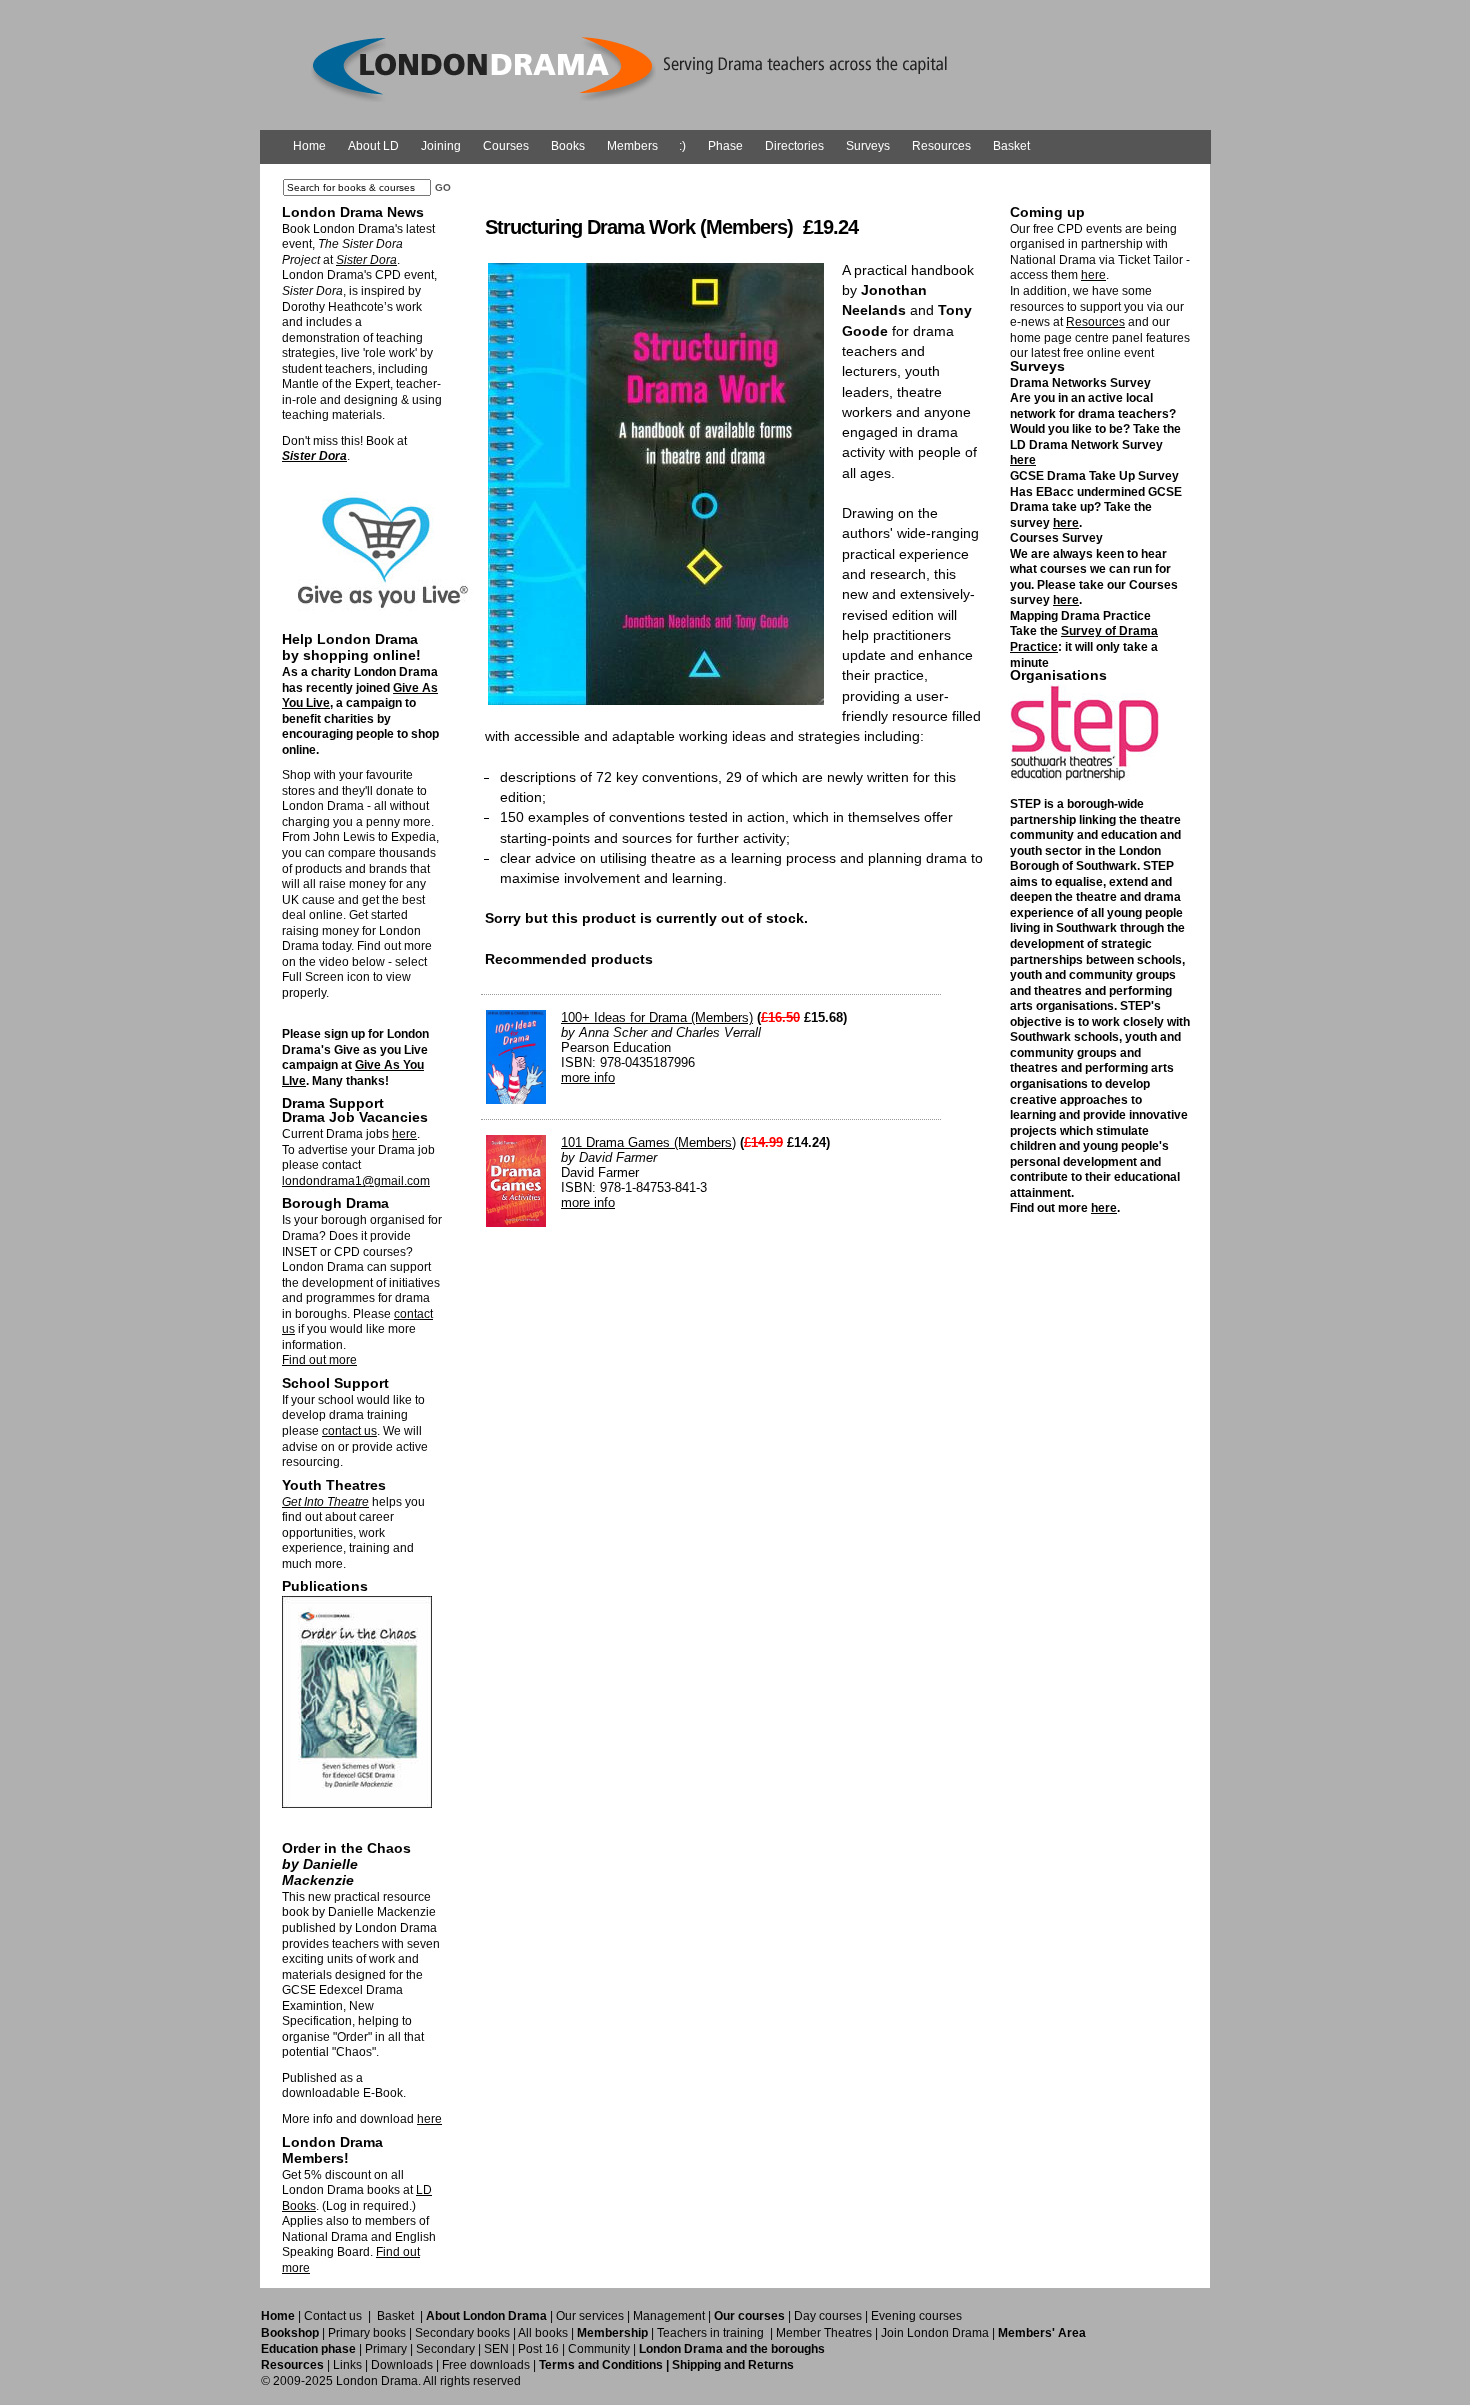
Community (599, 2349)
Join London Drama (935, 2333)
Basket (1011, 146)
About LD (373, 146)
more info (588, 1077)
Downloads (402, 2365)
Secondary (445, 2349)
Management (669, 2316)
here (404, 1134)
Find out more (319, 1360)
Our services (590, 2316)
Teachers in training (710, 2333)
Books (568, 146)
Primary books (367, 2333)
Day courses (828, 2316)
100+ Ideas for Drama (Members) (657, 1017)
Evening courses (916, 2316)
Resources (941, 146)
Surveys (868, 146)
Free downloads (486, 2365)
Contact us (333, 2316)
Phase (725, 146)
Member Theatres (824, 2333)
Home (309, 146)
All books (543, 2333)
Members (632, 146)
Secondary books (462, 2333)
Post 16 (538, 2349)
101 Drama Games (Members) (648, 1142)
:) (682, 146)
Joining (441, 146)
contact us (349, 1431)
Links (347, 2365)
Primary (386, 2349)
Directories (794, 146)
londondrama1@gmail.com (356, 1181)
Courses (506, 146)
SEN (496, 2349)
